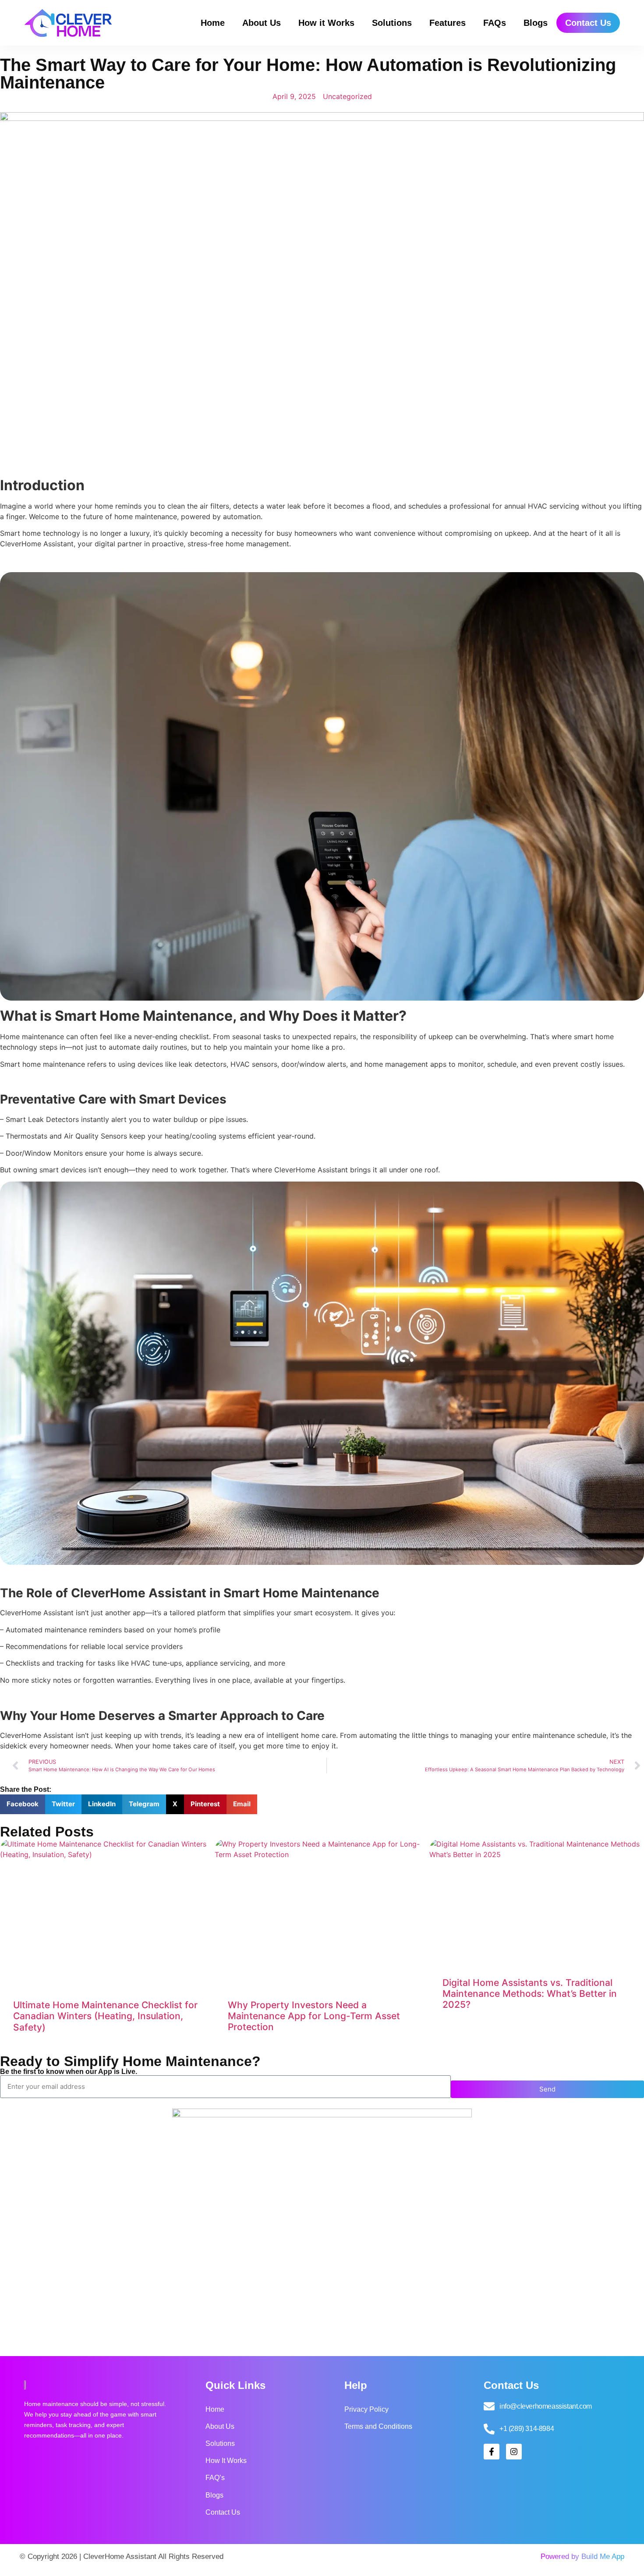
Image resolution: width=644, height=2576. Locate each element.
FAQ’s (215, 2478)
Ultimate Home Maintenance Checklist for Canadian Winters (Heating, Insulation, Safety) (105, 2016)
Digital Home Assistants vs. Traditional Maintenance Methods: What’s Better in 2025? (530, 1994)
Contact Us (588, 23)
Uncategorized (347, 96)
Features (448, 23)
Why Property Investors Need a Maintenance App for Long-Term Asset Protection (314, 2016)
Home (213, 23)
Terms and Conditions (378, 2426)
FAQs (495, 23)
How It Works (226, 2461)
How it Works (326, 23)
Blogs (536, 23)
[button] (23, 1804)
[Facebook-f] (492, 2452)
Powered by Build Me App (582, 2557)
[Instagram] (514, 2452)
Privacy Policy (366, 2409)
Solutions (392, 23)
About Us (262, 23)
